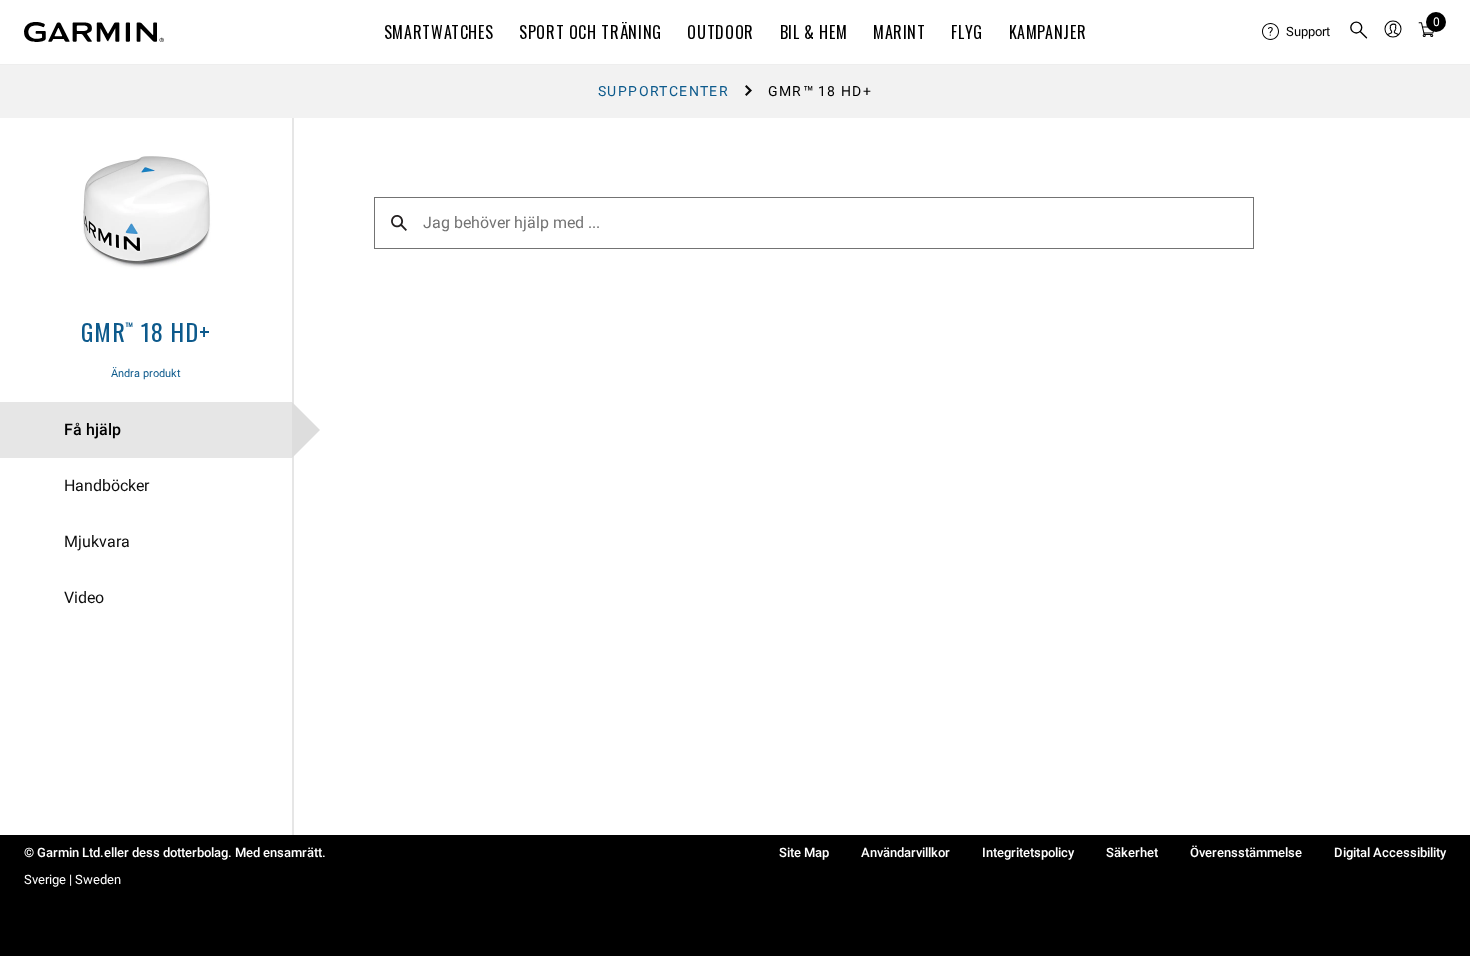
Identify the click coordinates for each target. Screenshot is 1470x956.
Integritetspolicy (1028, 852)
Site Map (804, 852)
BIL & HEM (814, 32)
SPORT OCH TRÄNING (590, 32)
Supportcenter (663, 91)
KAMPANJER (1048, 32)
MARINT (899, 32)
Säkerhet (1132, 852)
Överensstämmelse (1246, 852)
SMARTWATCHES (439, 32)
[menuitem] (1297, 32)
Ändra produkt (146, 373)
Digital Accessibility (1390, 852)
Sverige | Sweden (72, 879)
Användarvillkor (905, 852)
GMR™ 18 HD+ (146, 331)
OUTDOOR (720, 32)
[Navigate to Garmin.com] (94, 32)
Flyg (967, 32)
